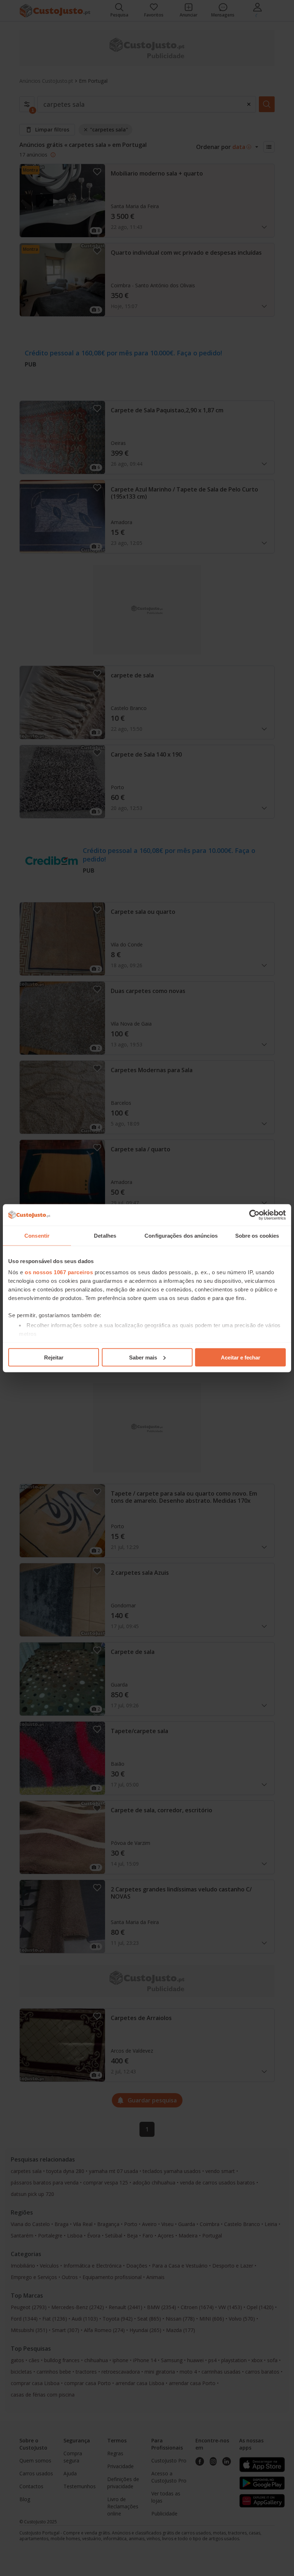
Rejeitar (54, 1357)
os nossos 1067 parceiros (59, 1272)
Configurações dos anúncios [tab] (181, 1235)
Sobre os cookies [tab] (257, 1235)
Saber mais (143, 1357)
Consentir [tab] (37, 1235)
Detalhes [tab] (105, 1235)
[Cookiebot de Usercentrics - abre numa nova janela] (254, 1215)
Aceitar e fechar (241, 1357)
